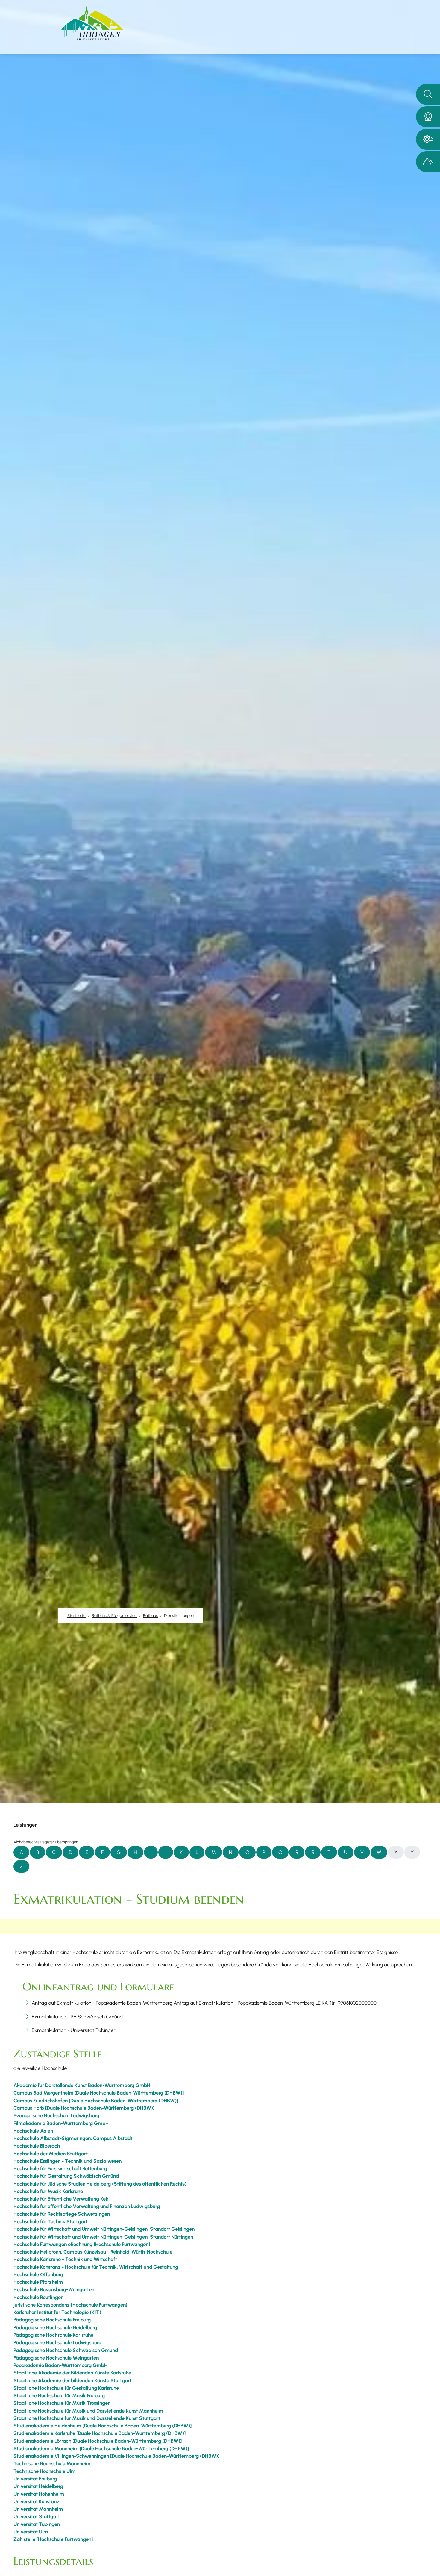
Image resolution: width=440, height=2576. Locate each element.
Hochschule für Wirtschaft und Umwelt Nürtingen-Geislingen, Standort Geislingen (104, 2229)
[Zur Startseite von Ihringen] (92, 23)
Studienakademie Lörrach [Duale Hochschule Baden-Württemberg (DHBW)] (98, 2441)
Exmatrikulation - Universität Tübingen (74, 2030)
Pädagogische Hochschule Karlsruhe (53, 2335)
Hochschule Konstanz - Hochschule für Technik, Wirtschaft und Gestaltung (96, 2267)
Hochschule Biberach (37, 2146)
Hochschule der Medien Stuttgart (51, 2154)
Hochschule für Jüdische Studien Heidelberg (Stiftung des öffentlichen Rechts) (100, 2184)
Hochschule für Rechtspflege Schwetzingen (62, 2214)
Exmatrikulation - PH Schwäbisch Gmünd (77, 2017)
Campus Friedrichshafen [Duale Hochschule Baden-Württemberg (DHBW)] (96, 2101)
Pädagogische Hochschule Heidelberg (55, 2327)
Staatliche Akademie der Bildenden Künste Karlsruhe (72, 2373)
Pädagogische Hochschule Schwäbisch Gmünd (66, 2350)
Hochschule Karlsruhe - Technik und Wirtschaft (65, 2259)
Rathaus (150, 1615)
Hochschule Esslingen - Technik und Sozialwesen (67, 2161)
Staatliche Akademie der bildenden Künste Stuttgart (72, 2380)
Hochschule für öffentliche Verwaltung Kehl (62, 2199)
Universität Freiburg (35, 2479)
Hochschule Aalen (33, 2131)
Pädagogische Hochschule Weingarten (56, 2358)
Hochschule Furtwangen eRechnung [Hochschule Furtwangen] (82, 2244)
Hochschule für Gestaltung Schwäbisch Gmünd (66, 2176)
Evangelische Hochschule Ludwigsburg (56, 2115)
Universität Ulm (31, 2532)
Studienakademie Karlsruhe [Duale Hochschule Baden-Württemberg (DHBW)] (100, 2433)
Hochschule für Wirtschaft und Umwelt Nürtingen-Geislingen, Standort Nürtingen (103, 2237)
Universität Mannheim (38, 2509)
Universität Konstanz (36, 2501)
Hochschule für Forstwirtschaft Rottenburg (60, 2168)
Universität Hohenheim (39, 2494)
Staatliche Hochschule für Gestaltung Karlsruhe (66, 2388)
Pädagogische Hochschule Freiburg (52, 2320)
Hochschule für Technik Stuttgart (50, 2221)
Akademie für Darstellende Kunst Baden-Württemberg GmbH (82, 2085)
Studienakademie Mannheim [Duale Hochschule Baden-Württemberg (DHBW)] (101, 2448)
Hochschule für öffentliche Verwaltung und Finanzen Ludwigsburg (87, 2206)
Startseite (76, 1615)
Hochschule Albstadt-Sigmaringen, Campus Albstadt (73, 2138)
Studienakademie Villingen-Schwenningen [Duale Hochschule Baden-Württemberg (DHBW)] (116, 2456)
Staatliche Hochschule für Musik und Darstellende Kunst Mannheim (88, 2411)
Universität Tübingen (37, 2524)
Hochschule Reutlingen (38, 2297)
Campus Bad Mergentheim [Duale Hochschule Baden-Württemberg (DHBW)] (99, 2093)
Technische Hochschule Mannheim (52, 2463)
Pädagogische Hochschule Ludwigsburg (57, 2342)
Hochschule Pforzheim (38, 2282)
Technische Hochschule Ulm (44, 2471)
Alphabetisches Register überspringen (46, 1842)
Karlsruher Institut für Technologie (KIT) (57, 2312)
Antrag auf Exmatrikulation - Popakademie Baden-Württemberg (102, 2003)
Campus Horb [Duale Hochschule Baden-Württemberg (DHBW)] (84, 2108)
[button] (428, 117)
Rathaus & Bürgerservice (114, 1615)
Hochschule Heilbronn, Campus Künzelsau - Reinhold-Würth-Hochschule (93, 2252)
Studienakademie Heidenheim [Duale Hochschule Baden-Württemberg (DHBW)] (103, 2426)
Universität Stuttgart (37, 2516)
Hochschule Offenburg (38, 2274)
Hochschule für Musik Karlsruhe (48, 2191)
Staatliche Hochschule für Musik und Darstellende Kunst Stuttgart (87, 2418)
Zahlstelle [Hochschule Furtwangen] (53, 2539)
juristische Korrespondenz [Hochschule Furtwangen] (70, 2305)
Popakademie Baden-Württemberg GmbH (60, 2365)
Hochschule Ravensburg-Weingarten (54, 2289)
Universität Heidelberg (38, 2486)
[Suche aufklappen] (428, 94)
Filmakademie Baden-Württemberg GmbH (61, 2123)
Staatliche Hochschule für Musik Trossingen (62, 2403)
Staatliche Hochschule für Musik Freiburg (59, 2395)
